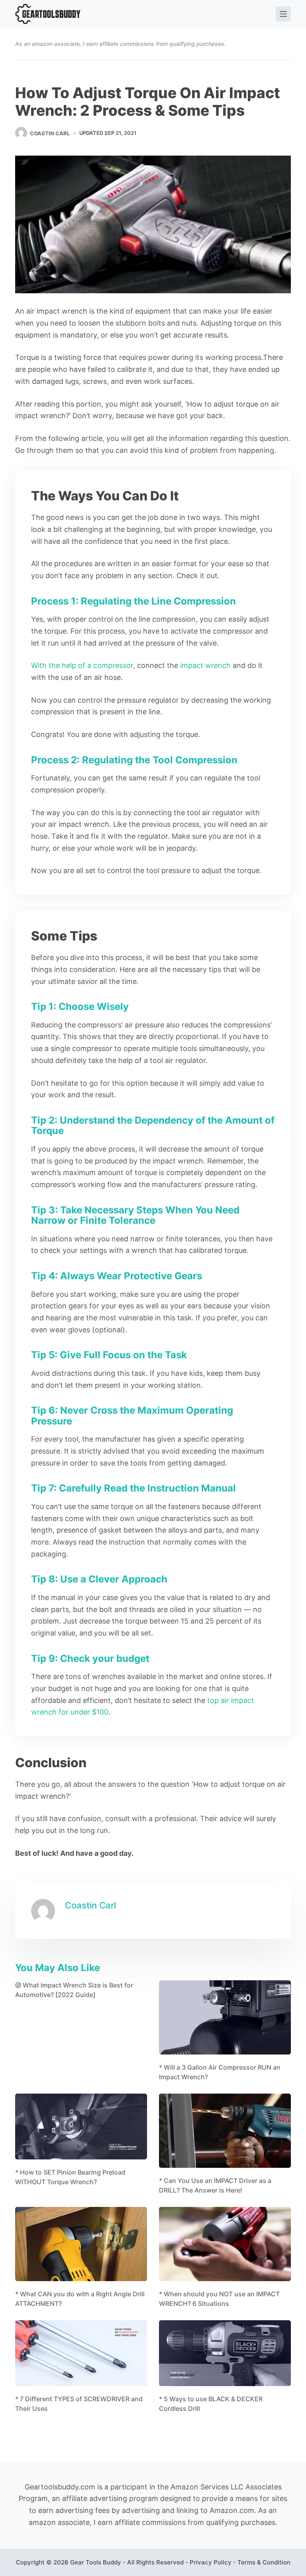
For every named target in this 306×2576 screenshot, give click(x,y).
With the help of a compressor (82, 665)
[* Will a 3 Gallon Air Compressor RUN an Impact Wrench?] (225, 2017)
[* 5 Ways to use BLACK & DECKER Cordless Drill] (225, 2353)
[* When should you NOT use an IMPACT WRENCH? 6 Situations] (225, 2244)
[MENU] (283, 14)
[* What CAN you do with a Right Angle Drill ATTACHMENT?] (81, 2244)
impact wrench (205, 665)
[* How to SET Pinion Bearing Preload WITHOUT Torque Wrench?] (81, 2127)
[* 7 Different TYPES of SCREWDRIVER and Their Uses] (81, 2353)
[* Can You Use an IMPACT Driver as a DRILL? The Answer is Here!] (225, 2131)
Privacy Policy (211, 2562)
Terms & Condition (264, 2562)
